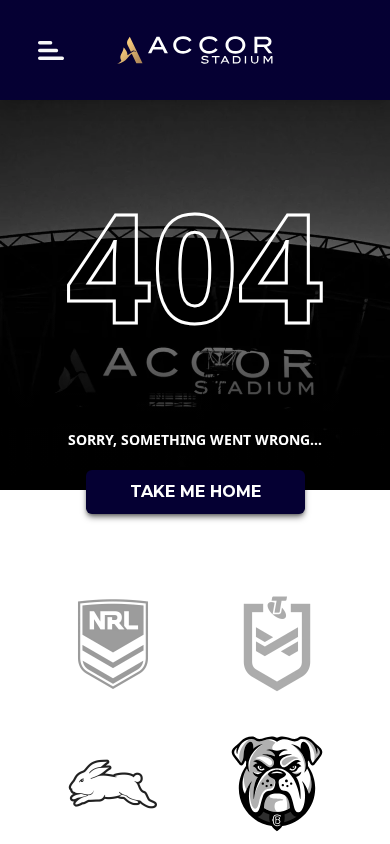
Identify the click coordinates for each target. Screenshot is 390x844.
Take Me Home (195, 491)
